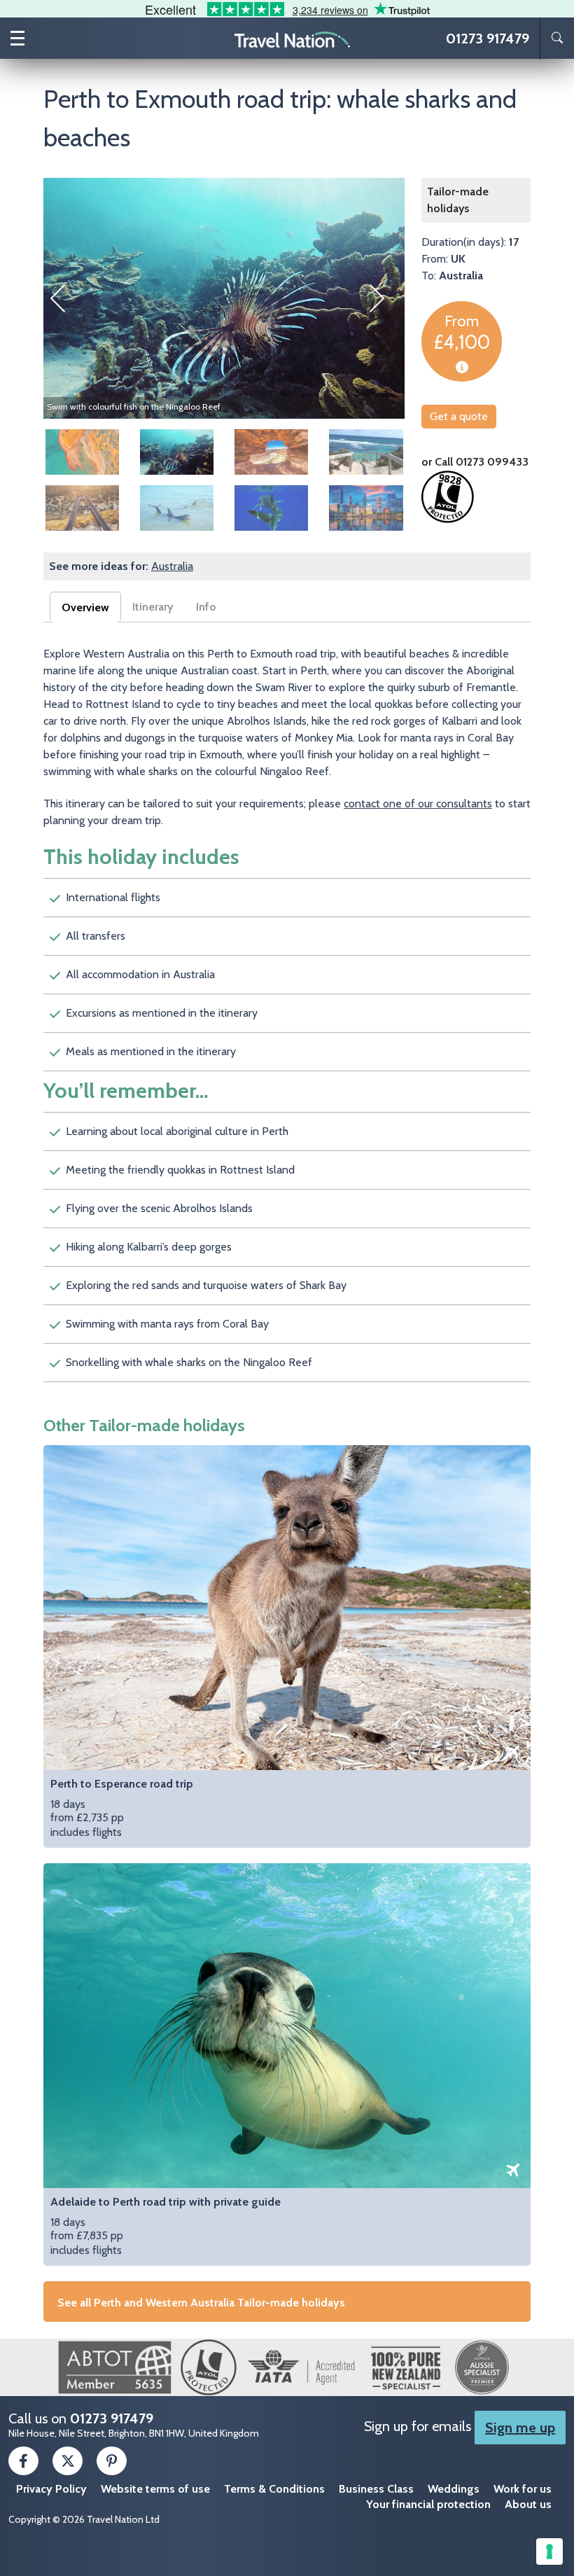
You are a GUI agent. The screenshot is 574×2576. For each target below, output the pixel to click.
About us (528, 2504)
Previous (64, 298)
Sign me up (520, 2428)
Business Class (376, 2489)
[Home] (293, 39)
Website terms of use (155, 2489)
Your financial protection (428, 2504)
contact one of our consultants (418, 803)
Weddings (454, 2489)
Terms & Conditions (274, 2489)
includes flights (122, 1808)
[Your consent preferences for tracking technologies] (549, 2551)
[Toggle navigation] (17, 38)
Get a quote (459, 416)
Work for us (523, 2489)
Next (384, 298)
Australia (172, 566)
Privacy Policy (51, 2489)
